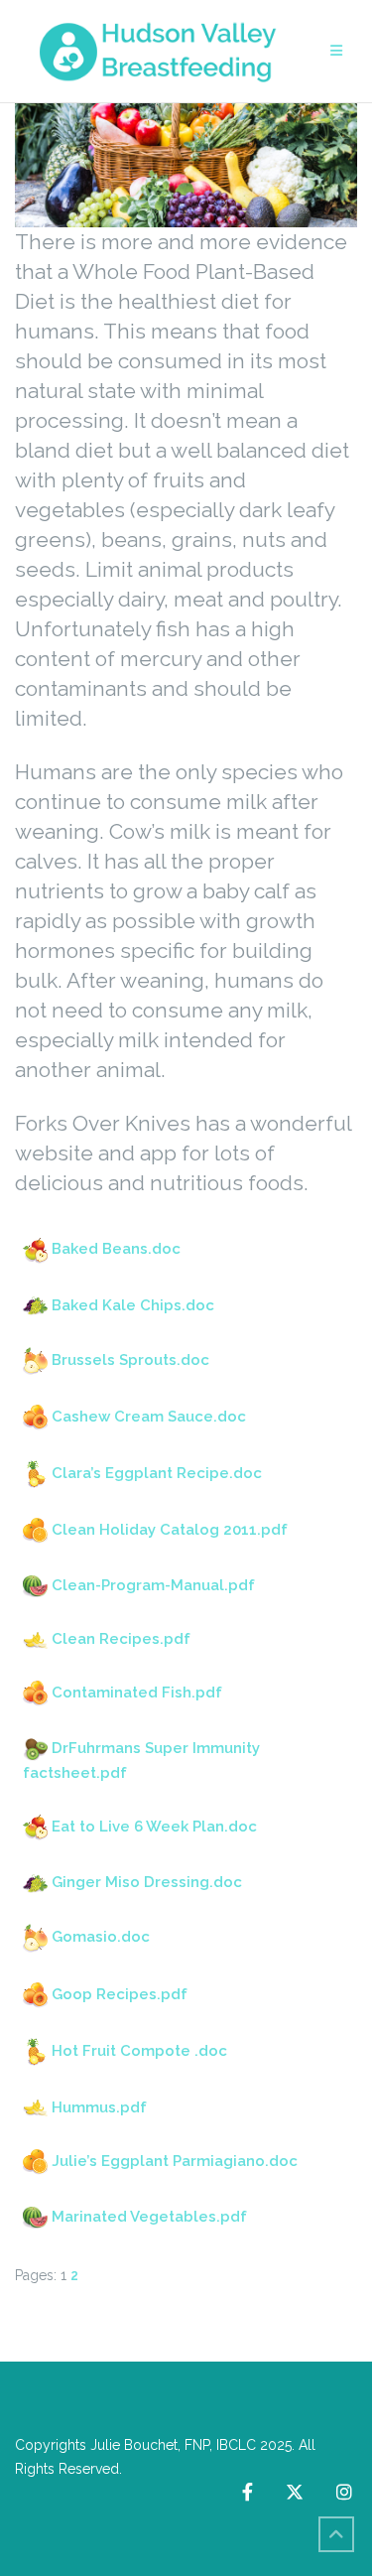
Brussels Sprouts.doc (130, 1360)
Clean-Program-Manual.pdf (153, 1585)
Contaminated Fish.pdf (137, 1693)
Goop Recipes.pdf (120, 1994)
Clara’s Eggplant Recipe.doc (157, 1473)
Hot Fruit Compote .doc (139, 2051)
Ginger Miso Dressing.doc (147, 1882)
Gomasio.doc (101, 1938)
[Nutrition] (186, 164)
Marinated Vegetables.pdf (149, 2217)
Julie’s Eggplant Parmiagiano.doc (175, 2161)
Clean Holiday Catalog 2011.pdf (170, 1530)
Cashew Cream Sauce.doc (149, 1417)
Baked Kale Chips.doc (133, 1305)
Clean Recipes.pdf (121, 1639)
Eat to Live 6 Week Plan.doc (154, 1827)
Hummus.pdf (99, 2107)
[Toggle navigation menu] (336, 51)
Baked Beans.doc (116, 1249)
